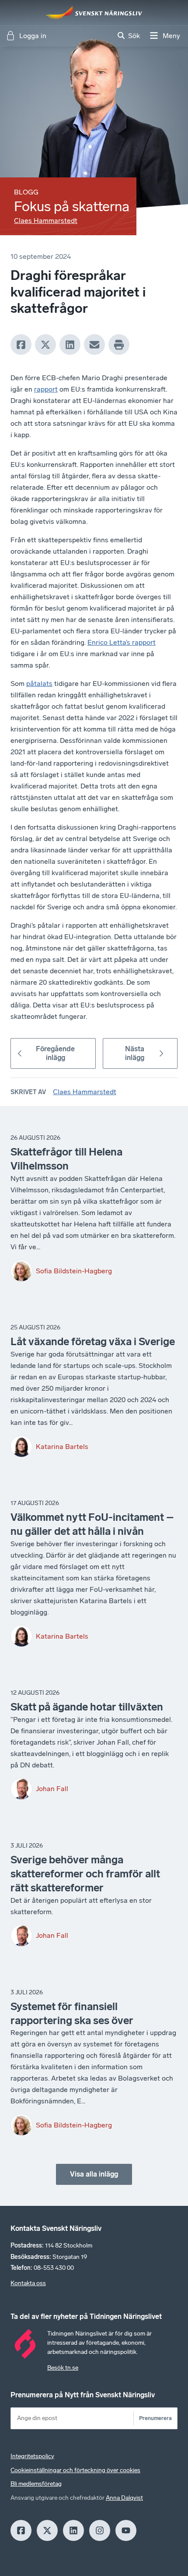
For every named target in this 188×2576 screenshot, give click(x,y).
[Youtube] (126, 2530)
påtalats (39, 684)
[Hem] (94, 13)
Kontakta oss (28, 2283)
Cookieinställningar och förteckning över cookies (75, 2470)
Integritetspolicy (32, 2456)
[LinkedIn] (70, 345)
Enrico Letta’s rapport (122, 642)
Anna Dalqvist (124, 2498)
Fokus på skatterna (72, 206)
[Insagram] (100, 2530)
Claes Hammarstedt (46, 221)
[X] (45, 345)
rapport (46, 389)
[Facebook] (21, 345)
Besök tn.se (63, 2368)
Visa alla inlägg (94, 2174)
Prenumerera (155, 2418)
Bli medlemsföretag (36, 2484)
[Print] (119, 345)
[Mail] (94, 345)
